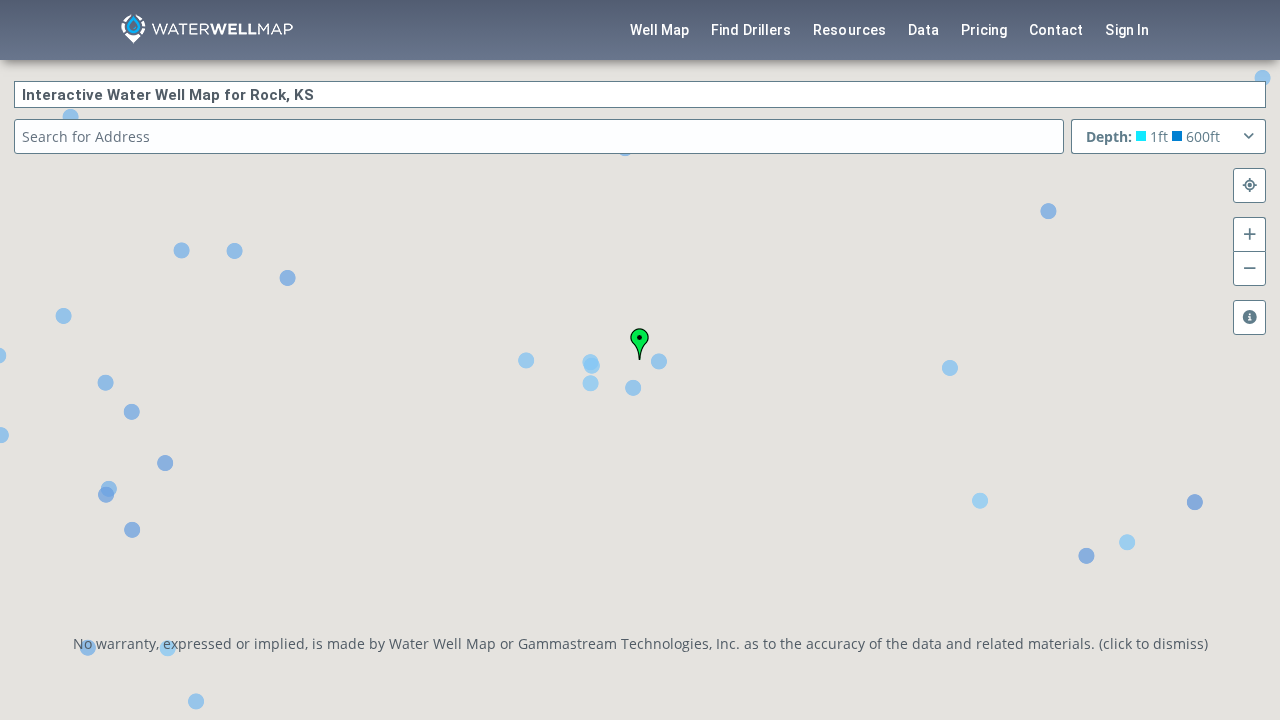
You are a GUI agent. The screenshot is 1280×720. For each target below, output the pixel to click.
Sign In (1127, 30)
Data (923, 30)
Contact (1056, 30)
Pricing (984, 30)
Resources (849, 30)
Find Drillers (751, 30)
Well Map (660, 30)
